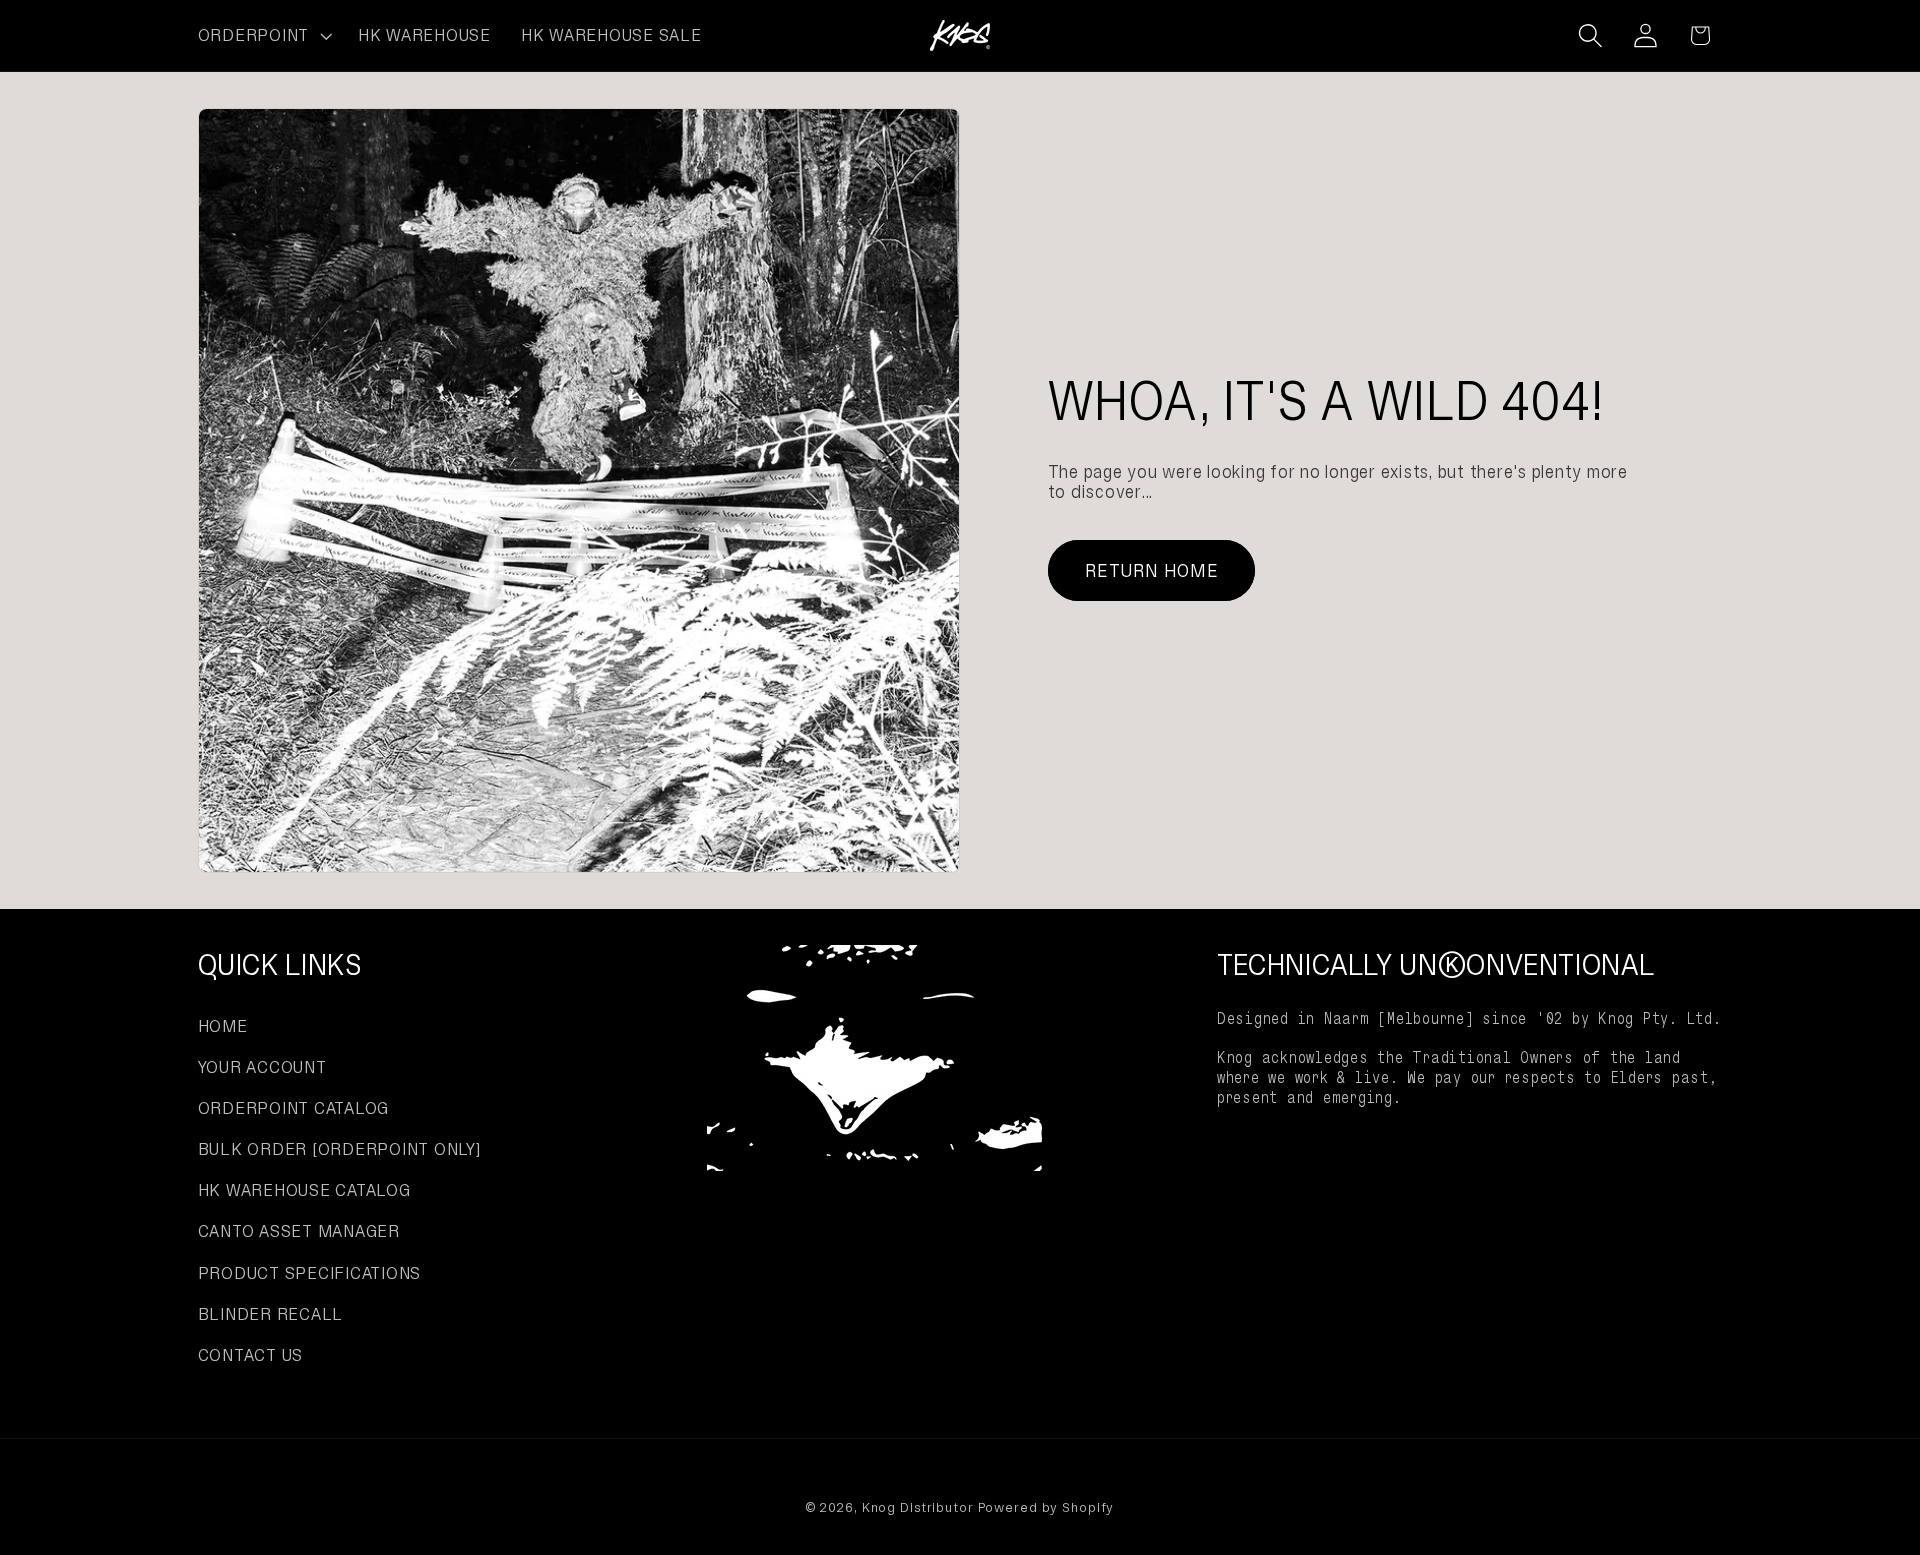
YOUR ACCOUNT (262, 1067)
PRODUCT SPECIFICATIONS (310, 1273)
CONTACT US (251, 1355)
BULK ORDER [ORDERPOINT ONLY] (339, 1149)
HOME (223, 1026)
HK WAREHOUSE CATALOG (304, 1190)
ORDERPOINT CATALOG (294, 1108)
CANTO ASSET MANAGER (299, 1231)
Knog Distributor (918, 1507)
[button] (263, 36)
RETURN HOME (1151, 570)
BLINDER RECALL (271, 1314)
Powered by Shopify (1046, 1507)
